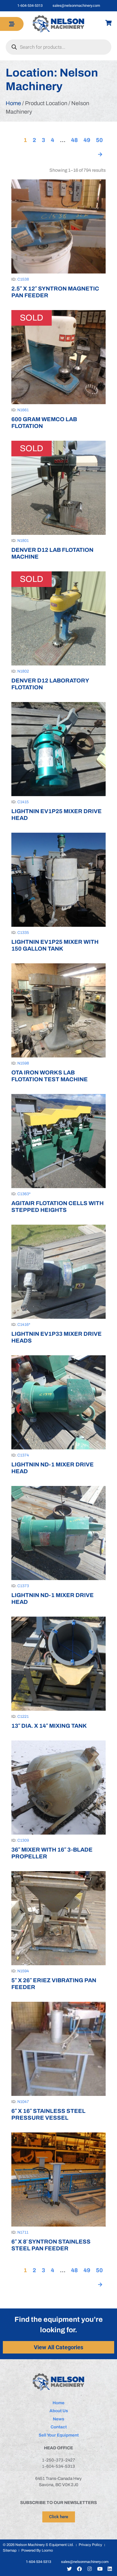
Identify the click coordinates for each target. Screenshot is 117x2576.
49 (87, 140)
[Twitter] (69, 2569)
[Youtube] (100, 2569)
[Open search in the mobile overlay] (58, 47)
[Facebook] (80, 2569)
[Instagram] (90, 2569)
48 (74, 140)
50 (99, 140)
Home (13, 103)
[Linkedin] (110, 2569)
